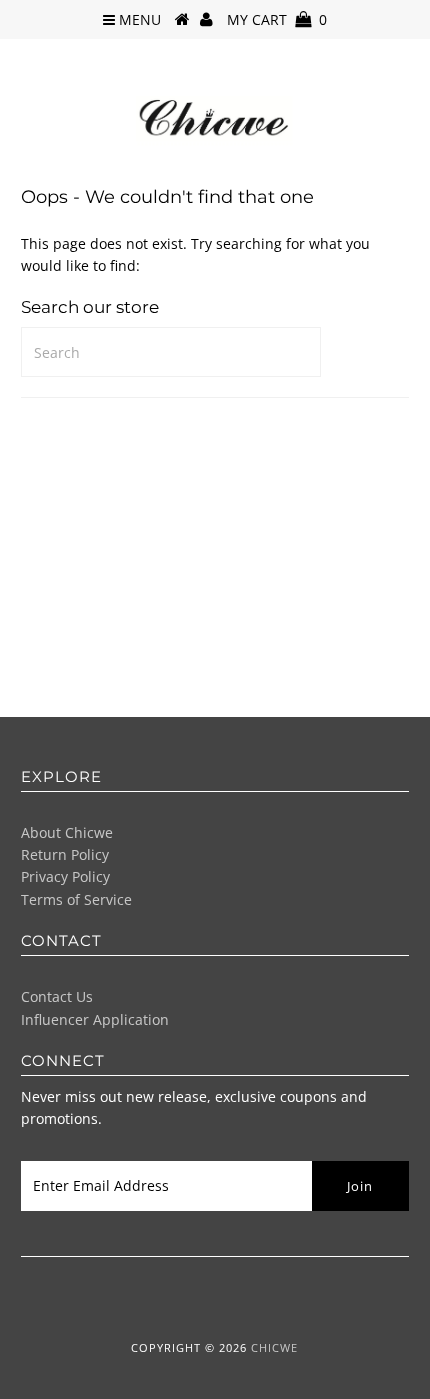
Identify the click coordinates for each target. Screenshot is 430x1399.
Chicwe (274, 1347)
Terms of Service (76, 899)
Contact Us (57, 996)
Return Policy (65, 854)
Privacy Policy (65, 876)
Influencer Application (95, 1019)
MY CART (277, 19)
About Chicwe (67, 832)
